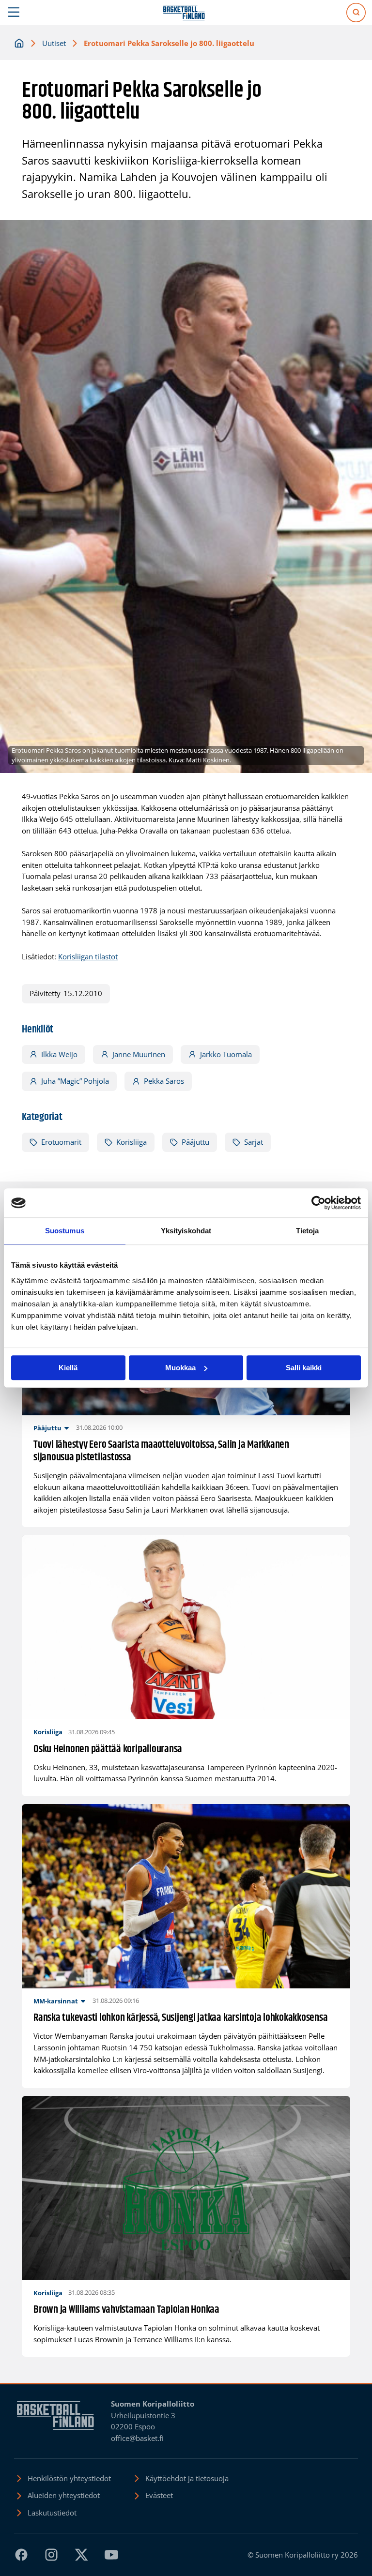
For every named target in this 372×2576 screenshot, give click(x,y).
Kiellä (68, 1368)
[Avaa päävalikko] (14, 13)
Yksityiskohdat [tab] (186, 1231)
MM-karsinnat (56, 2001)
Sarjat (254, 1142)
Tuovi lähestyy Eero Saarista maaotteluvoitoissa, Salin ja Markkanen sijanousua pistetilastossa (161, 1451)
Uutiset (54, 43)
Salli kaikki (304, 1368)
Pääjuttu (195, 1142)
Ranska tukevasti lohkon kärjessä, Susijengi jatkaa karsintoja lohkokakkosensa (181, 2018)
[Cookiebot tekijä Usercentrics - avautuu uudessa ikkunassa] (318, 1203)
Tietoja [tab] (308, 1231)
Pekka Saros (164, 1081)
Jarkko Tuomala (226, 1054)
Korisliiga (132, 1142)
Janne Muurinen (139, 1054)
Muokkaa (180, 1368)
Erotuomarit (61, 1142)
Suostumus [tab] (65, 1231)
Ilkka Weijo (59, 1054)
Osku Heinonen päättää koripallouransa (108, 1750)
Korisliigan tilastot (88, 956)
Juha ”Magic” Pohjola (75, 1081)
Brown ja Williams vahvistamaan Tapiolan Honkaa (126, 2310)
